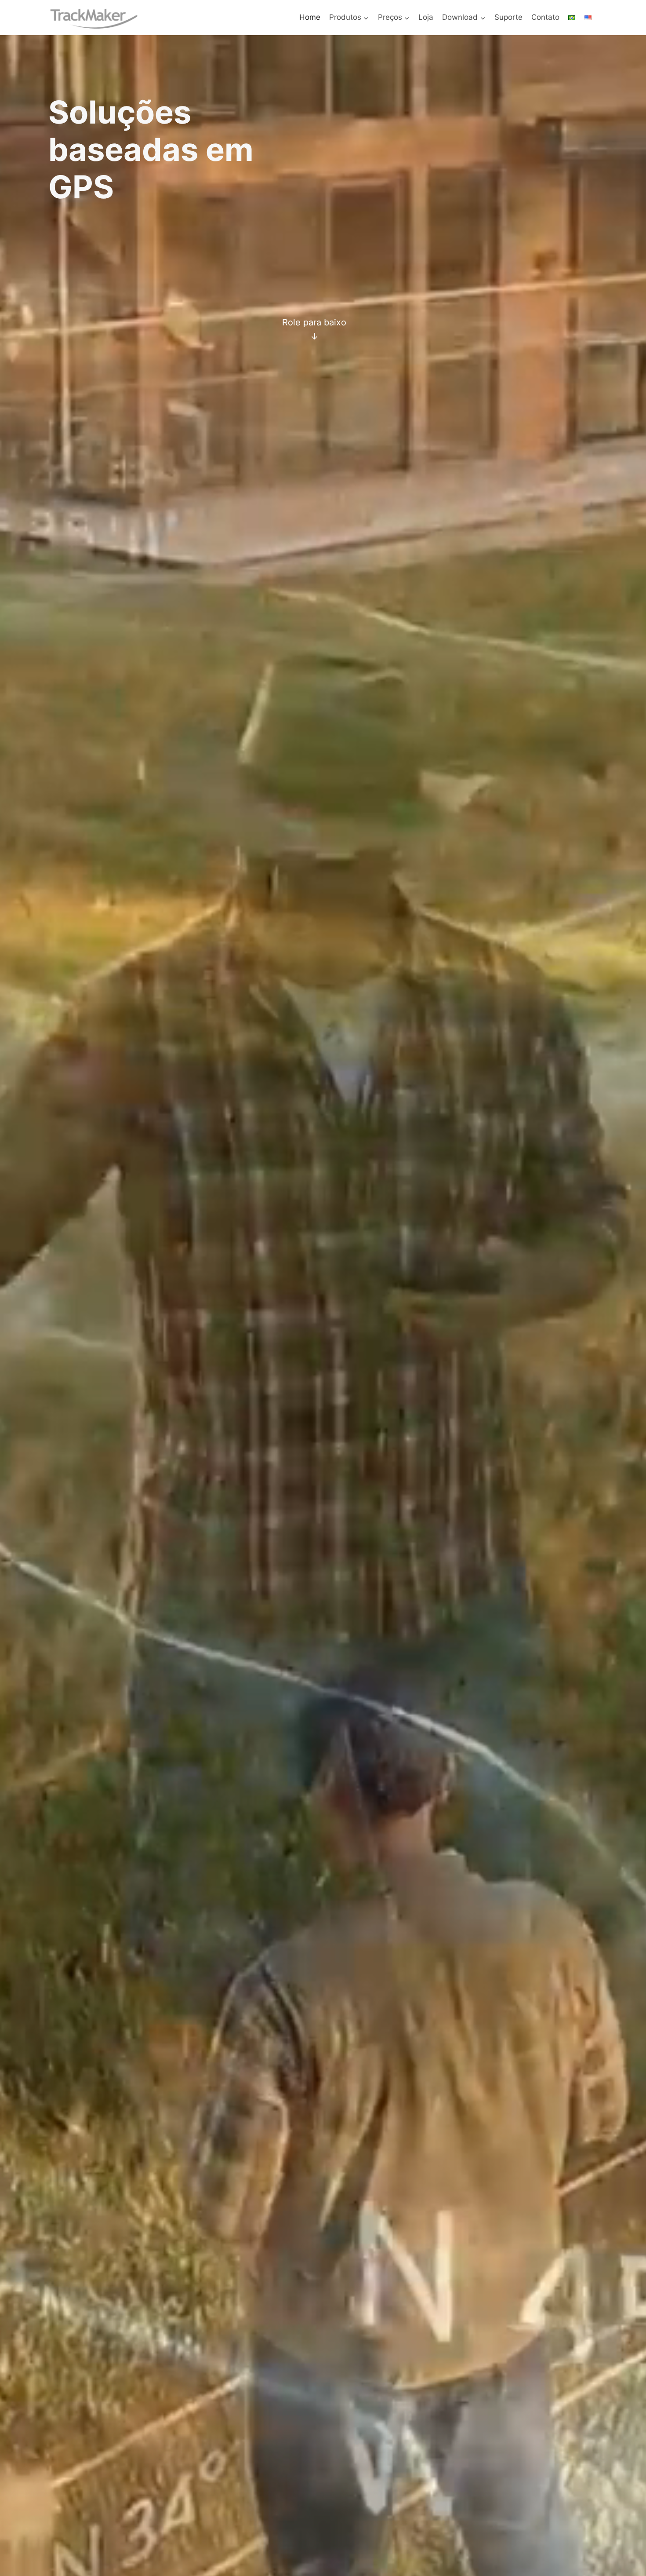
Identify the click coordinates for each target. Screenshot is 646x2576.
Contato (545, 17)
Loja (426, 17)
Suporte (508, 17)
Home (310, 17)
